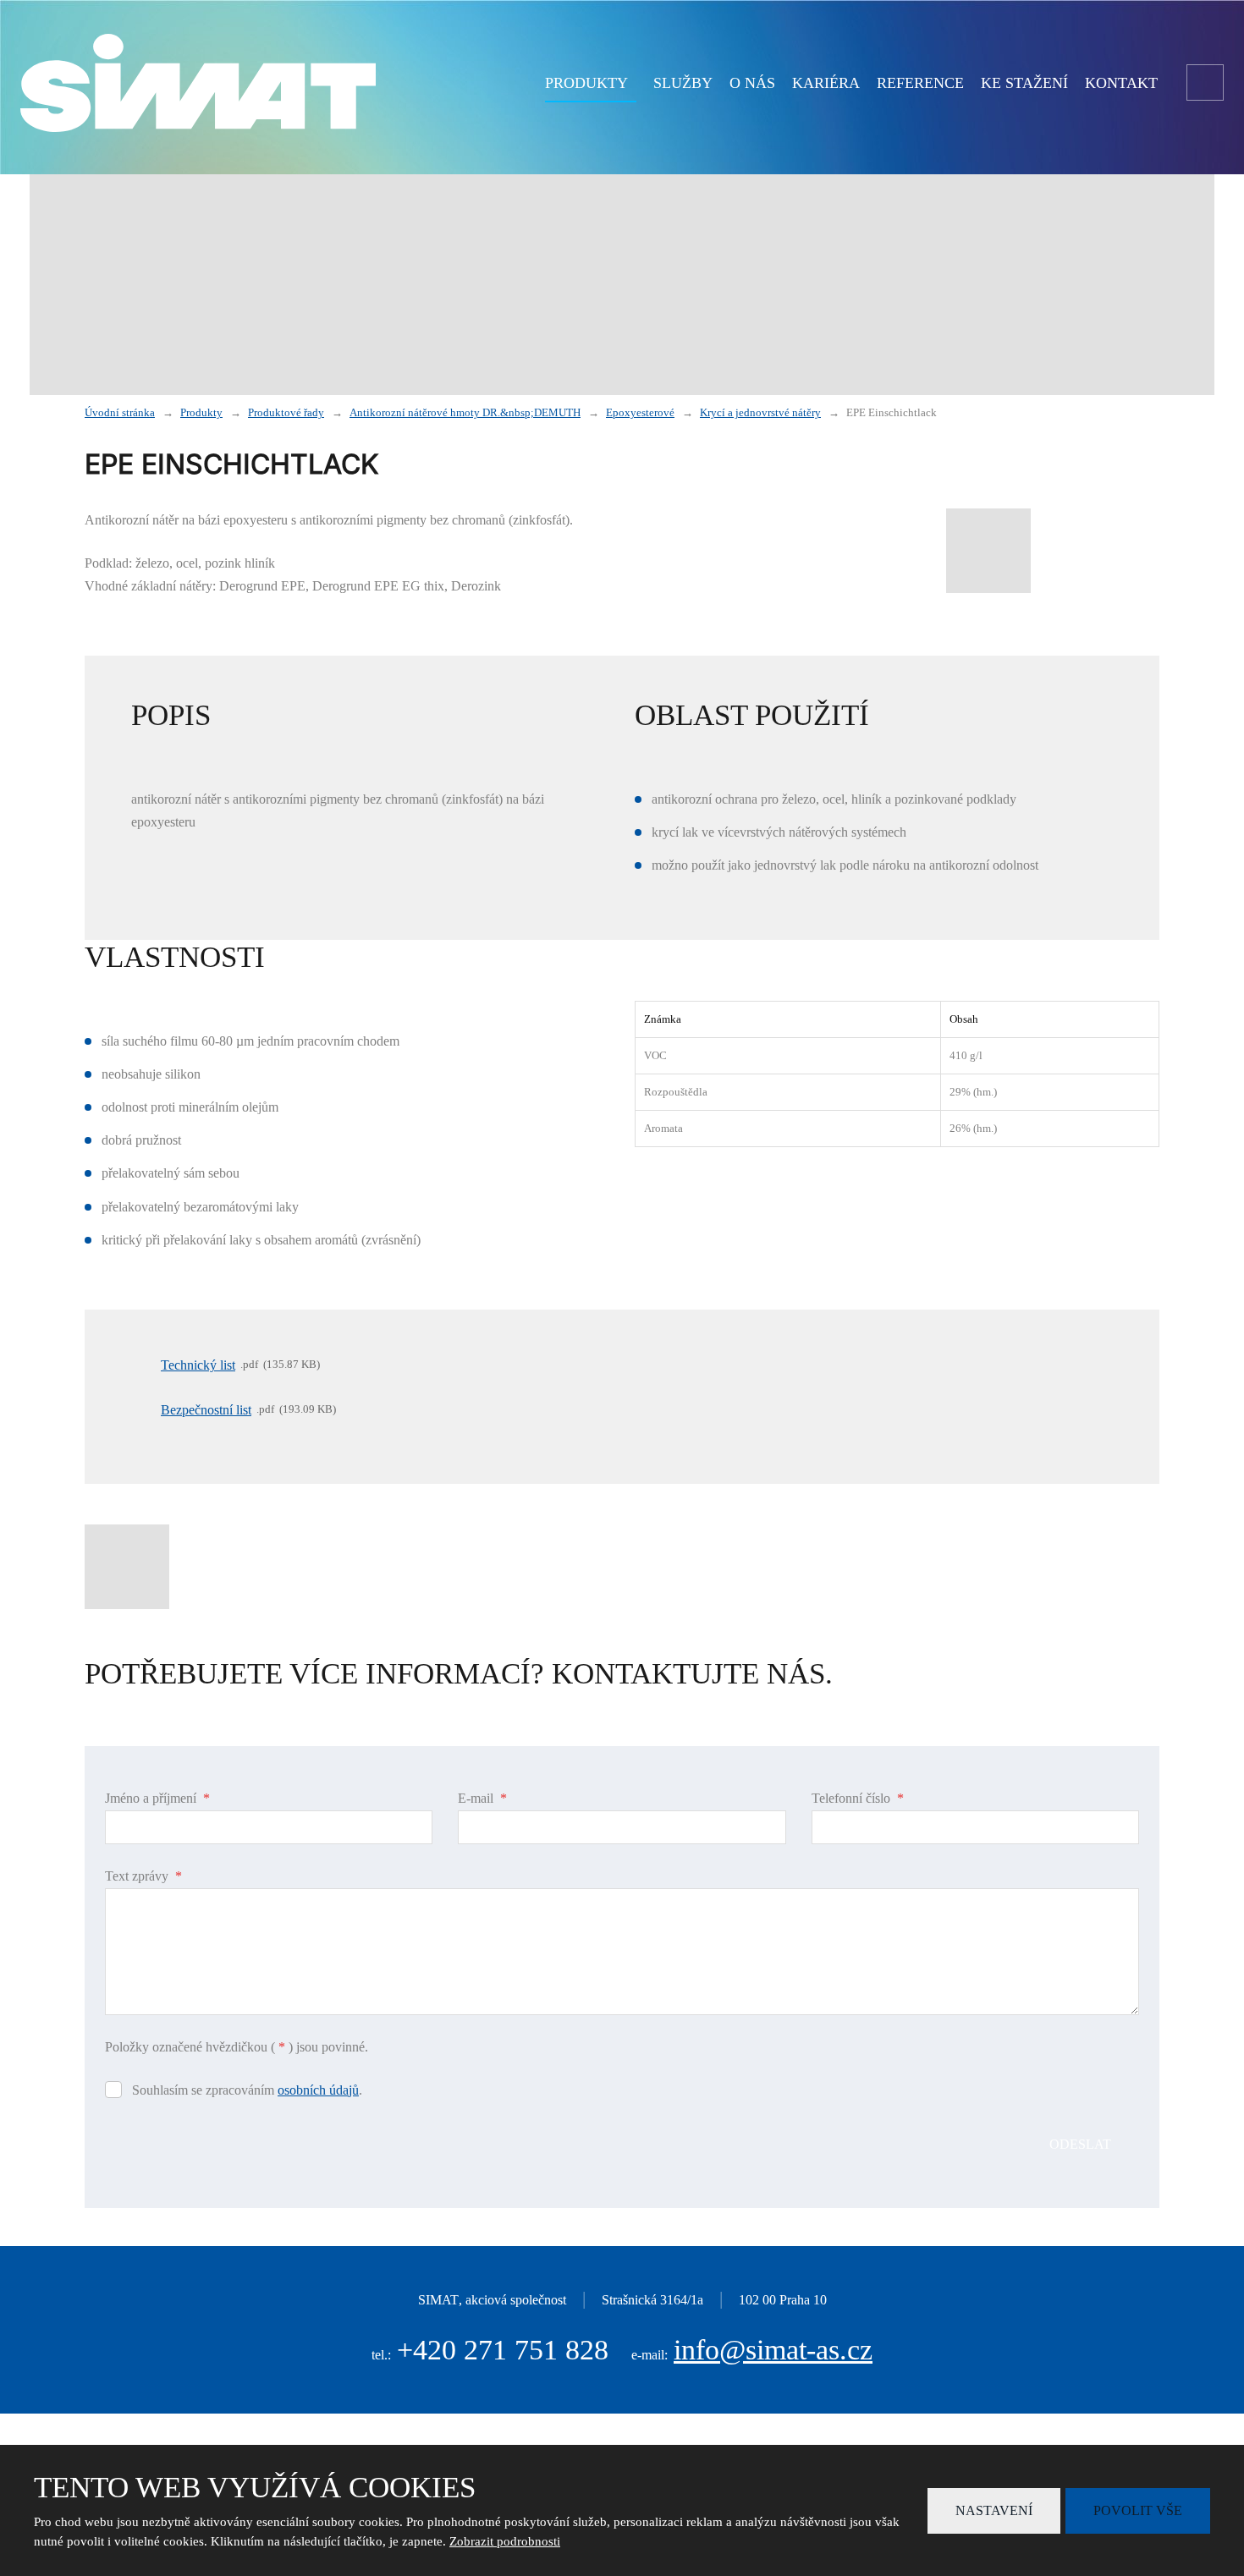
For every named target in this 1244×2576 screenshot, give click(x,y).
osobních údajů (318, 2090)
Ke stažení (1024, 83)
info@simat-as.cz (773, 2350)
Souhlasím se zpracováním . (247, 2090)
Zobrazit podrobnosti (505, 2541)
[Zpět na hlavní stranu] (198, 83)
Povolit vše (1138, 2510)
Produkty (586, 83)
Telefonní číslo (858, 1798)
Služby (683, 83)
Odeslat (1080, 2144)
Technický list (198, 1365)
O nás (752, 83)
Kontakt (1121, 83)
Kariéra (826, 83)
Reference (920, 83)
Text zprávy (143, 1876)
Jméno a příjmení (157, 1798)
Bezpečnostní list (206, 1410)
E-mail (482, 1798)
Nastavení (994, 2510)
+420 (503, 2350)
